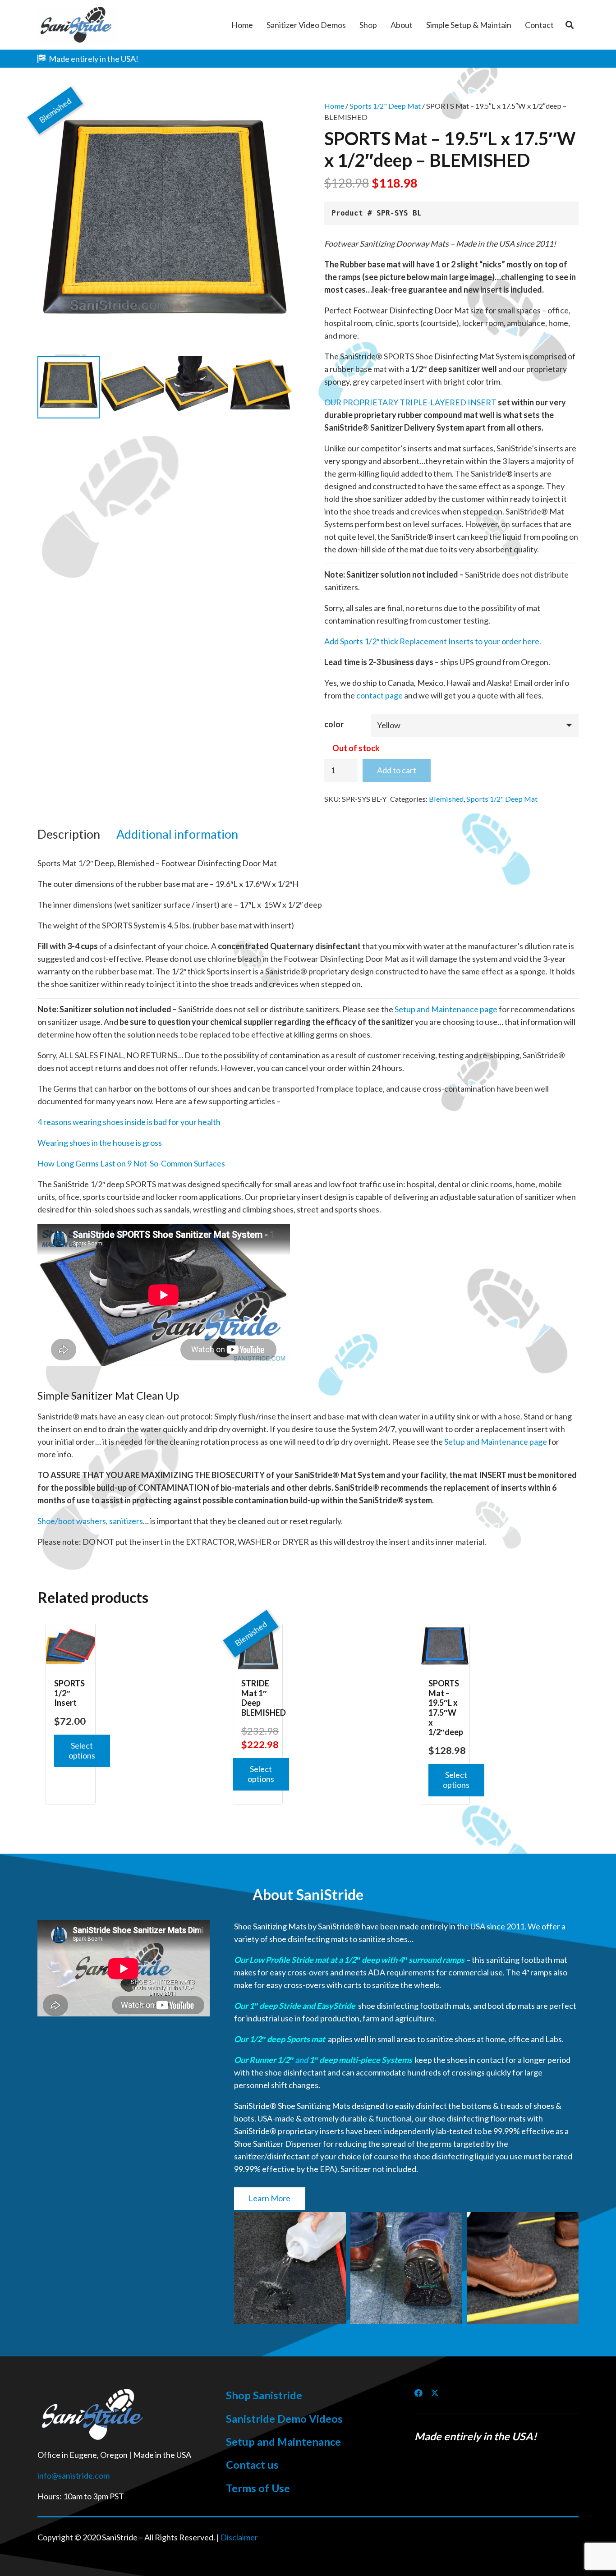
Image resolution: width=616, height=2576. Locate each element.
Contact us (252, 2465)
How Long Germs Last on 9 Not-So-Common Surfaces (131, 1163)
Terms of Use (258, 2488)
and (301, 2060)
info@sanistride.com (74, 2475)
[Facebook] (418, 2393)
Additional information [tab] (177, 834)
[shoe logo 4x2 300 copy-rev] (94, 2415)
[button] (570, 25)
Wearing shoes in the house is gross (100, 1143)
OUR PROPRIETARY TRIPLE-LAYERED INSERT (410, 402)
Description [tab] (69, 834)
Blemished (446, 799)
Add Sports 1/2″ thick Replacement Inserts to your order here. (433, 641)
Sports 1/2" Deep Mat (385, 106)
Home (334, 106)
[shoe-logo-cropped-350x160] (77, 25)
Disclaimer (239, 2537)
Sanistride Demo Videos (284, 2419)
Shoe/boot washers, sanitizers (90, 1521)
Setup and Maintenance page (446, 1009)
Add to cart (397, 770)
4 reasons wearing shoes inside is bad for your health (129, 1122)
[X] (435, 2393)
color (334, 724)
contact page (379, 695)
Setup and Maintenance (283, 2442)
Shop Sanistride (264, 2395)
